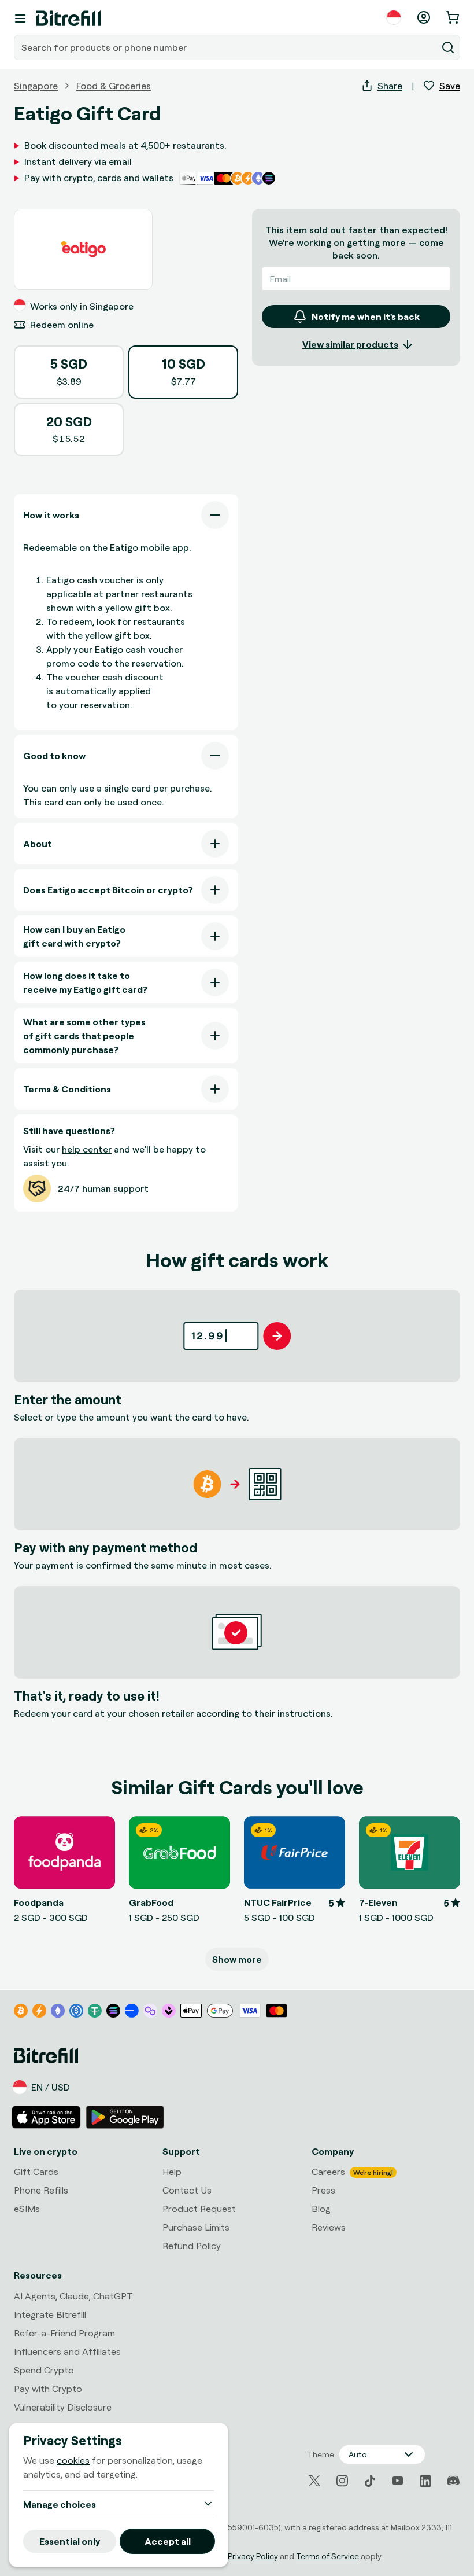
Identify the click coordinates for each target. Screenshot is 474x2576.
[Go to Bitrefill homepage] (68, 19)
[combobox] (227, 47)
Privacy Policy (253, 2556)
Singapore (36, 86)
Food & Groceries (114, 86)
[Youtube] (398, 2481)
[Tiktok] (370, 2481)
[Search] (448, 47)
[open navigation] (20, 19)
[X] (314, 2481)
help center (87, 1149)
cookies (73, 2460)
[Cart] (454, 17)
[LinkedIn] (425, 2481)
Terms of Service (327, 2556)
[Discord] (453, 2481)
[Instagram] (342, 2481)
